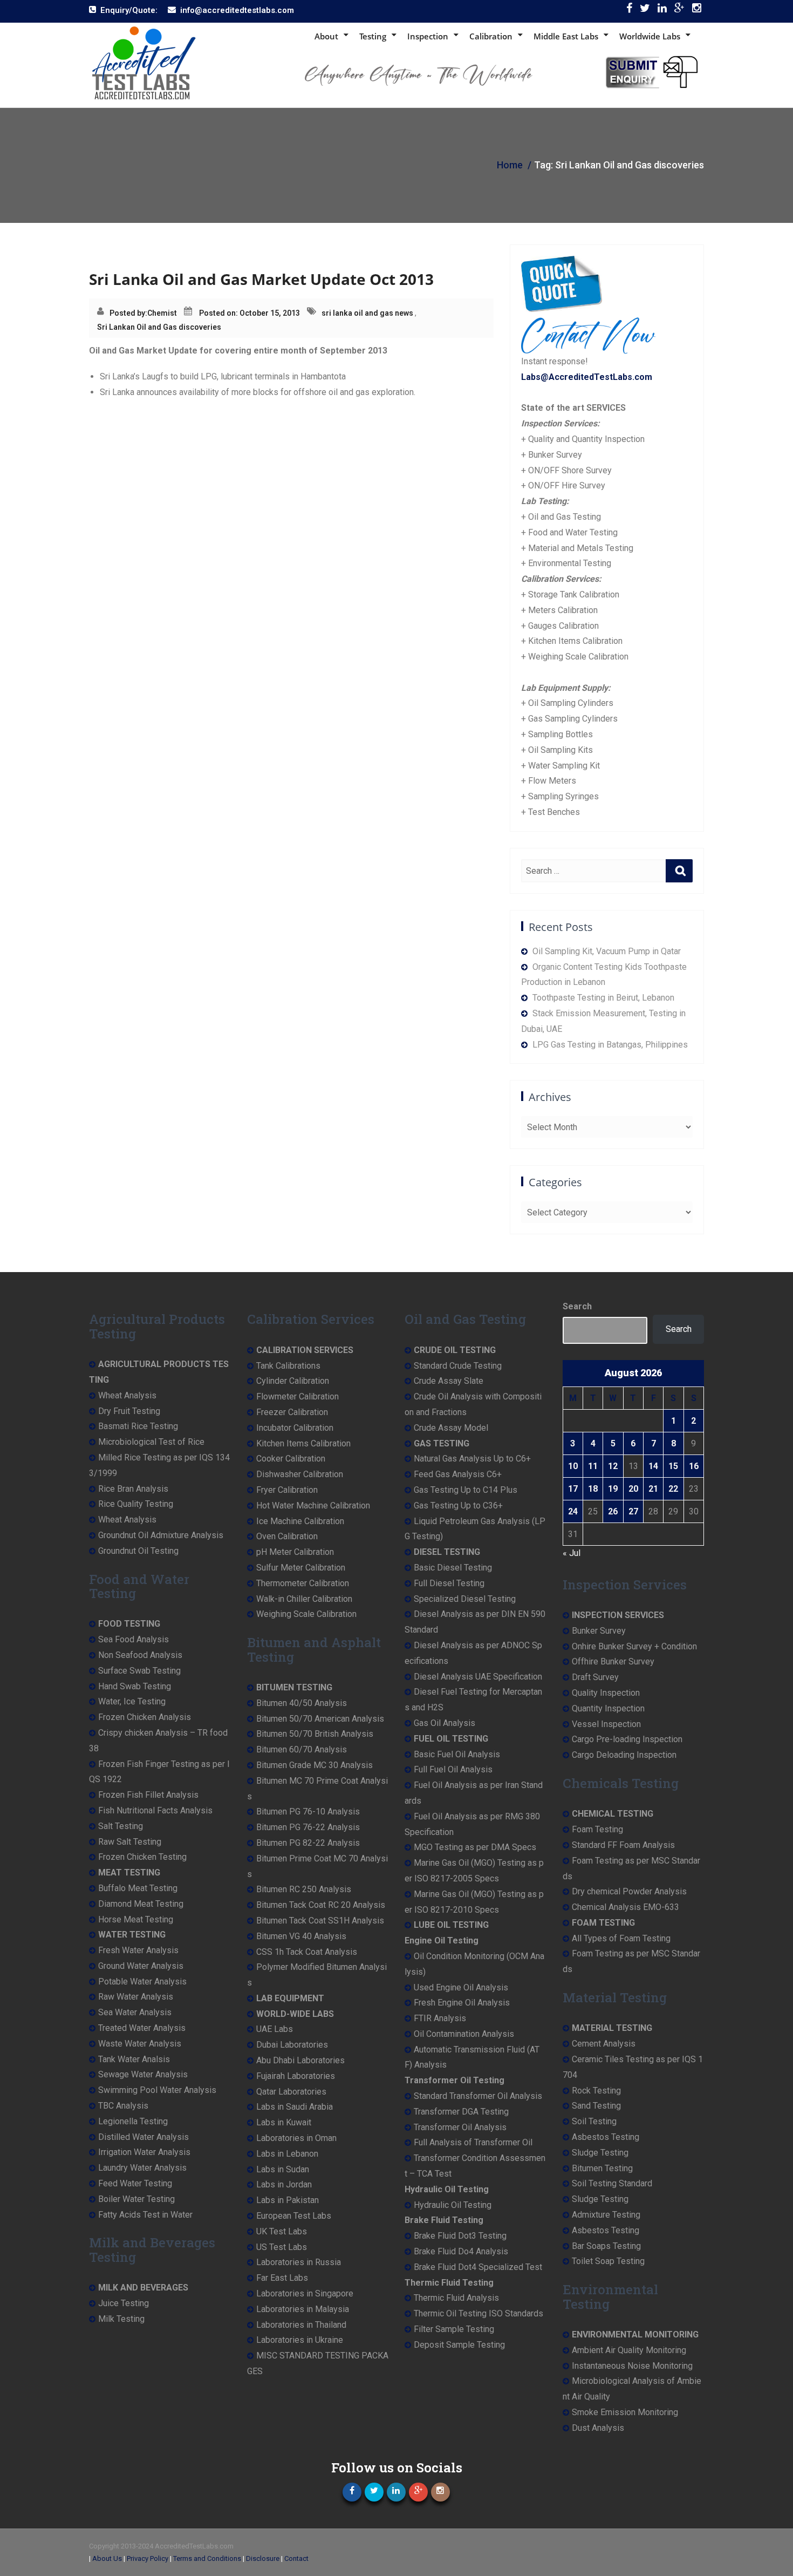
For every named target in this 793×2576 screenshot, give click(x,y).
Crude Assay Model (451, 1428)
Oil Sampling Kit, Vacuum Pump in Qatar (607, 951)
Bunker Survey (599, 1631)
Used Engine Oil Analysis (461, 1987)
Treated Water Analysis (142, 2028)
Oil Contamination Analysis (464, 2034)
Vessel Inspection (606, 1724)
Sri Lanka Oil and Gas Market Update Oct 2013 (261, 279)
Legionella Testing (133, 2121)
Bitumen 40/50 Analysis (302, 1703)
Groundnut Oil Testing (138, 1551)
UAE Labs (275, 2029)
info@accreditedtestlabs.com (237, 10)
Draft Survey (595, 1677)
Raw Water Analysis (136, 1997)
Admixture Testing (606, 2215)
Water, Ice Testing (132, 1701)
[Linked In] (662, 11)
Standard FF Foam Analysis (623, 1845)
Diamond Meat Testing (141, 1904)
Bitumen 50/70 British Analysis (315, 1734)
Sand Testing (596, 2106)
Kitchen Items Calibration (303, 1443)
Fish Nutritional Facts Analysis (155, 1810)
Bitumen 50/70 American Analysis (320, 1719)
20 (633, 1489)
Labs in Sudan (283, 2169)
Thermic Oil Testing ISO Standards (478, 2313)
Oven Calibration (287, 1536)
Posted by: (128, 313)
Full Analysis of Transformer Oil (473, 2142)
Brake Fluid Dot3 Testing (460, 2236)
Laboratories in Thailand (301, 2325)
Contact (296, 2558)
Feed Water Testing (135, 2183)
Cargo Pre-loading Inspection (627, 1739)
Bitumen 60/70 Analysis (302, 1749)
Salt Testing (121, 1826)
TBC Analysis (123, 2106)
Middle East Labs (566, 36)
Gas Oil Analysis (445, 1723)
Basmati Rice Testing (138, 1426)
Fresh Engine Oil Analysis (462, 2003)
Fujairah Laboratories (296, 2076)
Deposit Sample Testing (459, 2345)
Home (510, 165)
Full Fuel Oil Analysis (453, 1769)
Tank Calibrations (288, 1366)
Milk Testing (121, 2319)
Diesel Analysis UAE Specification (478, 1677)
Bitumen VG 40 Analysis (301, 1936)
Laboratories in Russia (299, 2262)
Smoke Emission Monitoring (625, 2412)
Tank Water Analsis (134, 2059)
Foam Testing (597, 1829)
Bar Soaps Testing (606, 2246)
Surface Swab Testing (139, 1671)
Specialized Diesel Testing (465, 1599)
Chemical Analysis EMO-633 (625, 1907)
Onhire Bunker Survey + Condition (634, 1646)
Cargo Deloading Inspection (624, 1755)
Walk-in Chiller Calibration (304, 1599)
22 (673, 1489)
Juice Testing (124, 2303)
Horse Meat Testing (136, 1919)
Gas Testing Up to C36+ (458, 1506)
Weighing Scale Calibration (306, 1614)
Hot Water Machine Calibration (313, 1506)
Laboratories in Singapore (305, 2293)
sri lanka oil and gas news (367, 313)
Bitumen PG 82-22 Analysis (308, 1843)
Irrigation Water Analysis (144, 2152)
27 (633, 1511)
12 (613, 1466)
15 (673, 1466)
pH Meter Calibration (295, 1552)
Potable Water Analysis (142, 1982)
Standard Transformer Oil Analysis (478, 2096)
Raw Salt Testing (130, 1842)
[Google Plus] (679, 11)
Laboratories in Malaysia (303, 2309)
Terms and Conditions (207, 2558)
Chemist (162, 313)
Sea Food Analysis (134, 1639)
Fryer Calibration (287, 1490)
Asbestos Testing (606, 2137)
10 (573, 1466)
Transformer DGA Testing (461, 2112)
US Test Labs (282, 2247)
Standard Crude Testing (458, 1366)
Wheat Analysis (127, 1395)
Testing (373, 36)
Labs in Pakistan (288, 2200)
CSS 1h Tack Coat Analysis (307, 1952)
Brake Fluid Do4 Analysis (461, 2251)
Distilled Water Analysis (143, 2137)
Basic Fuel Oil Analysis (457, 1754)
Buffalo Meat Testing (138, 1888)
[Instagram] (697, 11)
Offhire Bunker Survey (613, 1661)
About (326, 36)
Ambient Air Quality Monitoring (629, 2350)
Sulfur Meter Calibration (301, 1568)
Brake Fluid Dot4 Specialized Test (478, 2267)
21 (653, 1489)
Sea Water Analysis (135, 2012)
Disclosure (263, 2558)
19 (613, 1489)
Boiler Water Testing (136, 2199)
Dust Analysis (598, 2428)
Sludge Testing (600, 2153)
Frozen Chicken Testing (142, 1857)
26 (613, 1511)
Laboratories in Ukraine (300, 2340)
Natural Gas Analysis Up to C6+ (472, 1459)
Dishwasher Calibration (300, 1474)
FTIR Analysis (440, 2018)
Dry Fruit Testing (129, 1411)
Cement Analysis (604, 2044)
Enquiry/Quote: (129, 10)
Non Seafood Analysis (140, 1655)
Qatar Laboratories (291, 2092)
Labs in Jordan (284, 2184)
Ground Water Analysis (141, 1966)
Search (577, 1306)
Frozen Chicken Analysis (145, 1717)
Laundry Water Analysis (142, 2168)
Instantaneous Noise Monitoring (632, 2366)
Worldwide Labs (650, 36)
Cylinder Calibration (293, 1381)
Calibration (491, 36)
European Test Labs (294, 2216)
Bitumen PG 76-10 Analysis (308, 1812)
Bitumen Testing (602, 2168)
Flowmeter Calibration (298, 1396)
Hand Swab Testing (135, 1686)
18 (593, 1489)
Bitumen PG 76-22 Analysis (308, 1827)
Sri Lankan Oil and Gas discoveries (159, 327)
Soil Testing (594, 2121)
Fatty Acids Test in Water (145, 2215)
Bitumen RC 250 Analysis (304, 1889)
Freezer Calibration (292, 1412)
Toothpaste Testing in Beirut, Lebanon (603, 998)
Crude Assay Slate (449, 1381)
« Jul (572, 1553)
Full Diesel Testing (449, 1583)
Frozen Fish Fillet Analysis (148, 1795)
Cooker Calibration (291, 1459)
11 (593, 1466)
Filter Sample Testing (454, 2329)
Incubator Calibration (295, 1428)
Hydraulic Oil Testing (453, 2205)
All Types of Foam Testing (621, 1938)
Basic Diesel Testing (453, 1568)
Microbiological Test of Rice (151, 1442)
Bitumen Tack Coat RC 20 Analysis (321, 1905)
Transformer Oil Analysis (460, 2127)
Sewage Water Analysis (143, 2074)
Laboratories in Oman (296, 2138)
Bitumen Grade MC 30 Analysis (315, 1765)
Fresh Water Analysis (138, 1950)
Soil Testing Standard (612, 2183)
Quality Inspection (606, 1693)
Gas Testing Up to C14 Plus (466, 1490)
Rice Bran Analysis (133, 1489)
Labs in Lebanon (287, 2154)
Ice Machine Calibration (300, 1521)
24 (573, 1511)
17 (573, 1489)
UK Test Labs (282, 2231)
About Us (107, 2558)
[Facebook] (629, 11)
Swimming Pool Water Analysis (157, 2090)
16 (694, 1466)
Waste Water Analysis (140, 2044)
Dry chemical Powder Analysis (629, 1891)
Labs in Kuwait (284, 2122)
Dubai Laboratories (292, 2045)
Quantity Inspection (608, 1708)
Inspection (428, 36)
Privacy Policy (148, 2558)
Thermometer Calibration (303, 1583)
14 (653, 1466)
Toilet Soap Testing (608, 2261)
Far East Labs (282, 2278)
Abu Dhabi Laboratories (300, 2060)
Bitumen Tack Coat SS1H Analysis (320, 1921)
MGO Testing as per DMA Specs (475, 1847)
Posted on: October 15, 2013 (249, 313)
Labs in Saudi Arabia (295, 2107)
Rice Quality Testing (136, 1504)
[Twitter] (645, 11)
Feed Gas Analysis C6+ (458, 1474)
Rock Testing (596, 2091)
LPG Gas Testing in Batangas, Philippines (610, 1045)
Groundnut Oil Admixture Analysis (161, 1535)
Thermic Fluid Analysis (456, 2298)
